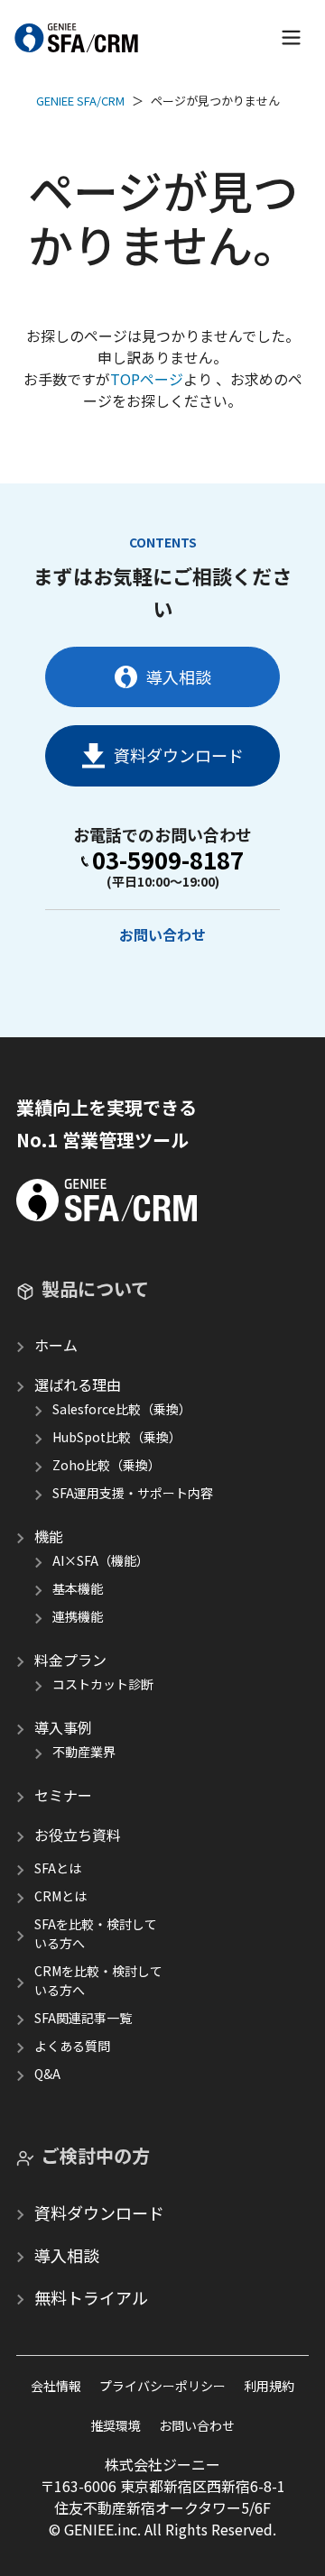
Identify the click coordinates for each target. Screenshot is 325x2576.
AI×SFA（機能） (101, 1560)
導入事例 (63, 1727)
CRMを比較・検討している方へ (98, 1980)
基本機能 (78, 1588)
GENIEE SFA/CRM (80, 101)
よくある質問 (72, 2046)
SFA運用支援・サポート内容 (133, 1493)
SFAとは (58, 1868)
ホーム (56, 1345)
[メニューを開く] (291, 37)
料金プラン (70, 1660)
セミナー (63, 1795)
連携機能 (78, 1616)
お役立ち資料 (78, 1835)
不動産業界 (84, 1752)
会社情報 (56, 2386)
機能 (49, 1536)
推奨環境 (116, 2425)
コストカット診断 (103, 1684)
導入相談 (179, 676)
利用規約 (269, 2386)
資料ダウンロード (179, 755)
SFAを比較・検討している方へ (96, 1933)
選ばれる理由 (78, 1385)
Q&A (47, 2074)
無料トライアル (91, 2297)
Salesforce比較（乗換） (122, 1409)
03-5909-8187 (168, 860)
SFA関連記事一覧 (83, 2018)
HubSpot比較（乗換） (117, 1437)
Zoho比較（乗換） (107, 1465)
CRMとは (60, 1896)
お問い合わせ (162, 934)
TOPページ (147, 379)
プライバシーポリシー (162, 2386)
